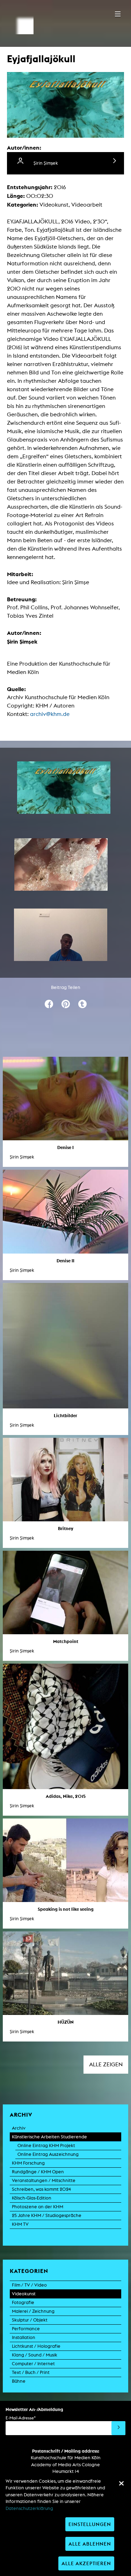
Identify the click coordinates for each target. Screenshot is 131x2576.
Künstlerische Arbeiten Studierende (49, 2137)
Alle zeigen (106, 2064)
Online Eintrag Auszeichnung (48, 2154)
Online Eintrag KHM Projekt (46, 2146)
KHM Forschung (28, 2163)
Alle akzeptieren (86, 2563)
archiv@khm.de (50, 714)
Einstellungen (90, 2524)
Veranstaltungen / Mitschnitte (44, 2180)
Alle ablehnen (90, 2544)
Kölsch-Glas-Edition (32, 2198)
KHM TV (20, 2224)
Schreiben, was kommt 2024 (41, 2189)
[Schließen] (121, 2483)
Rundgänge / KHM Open (38, 2172)
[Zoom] (64, 788)
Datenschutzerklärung (29, 2508)
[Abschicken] (118, 2428)
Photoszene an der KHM (38, 2207)
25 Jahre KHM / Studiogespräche (47, 2215)
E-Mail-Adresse (21, 2418)
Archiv (19, 2128)
